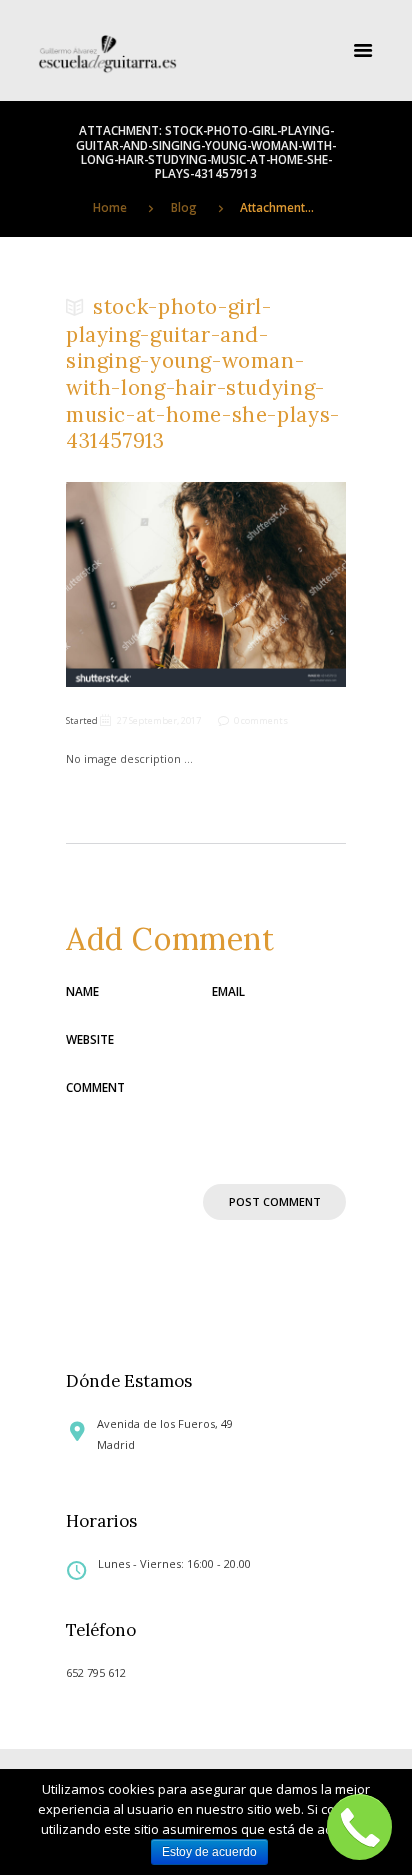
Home (110, 207)
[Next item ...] (276, 584)
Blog (184, 207)
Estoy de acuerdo (209, 1852)
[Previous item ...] (136, 584)
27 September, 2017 (159, 720)
